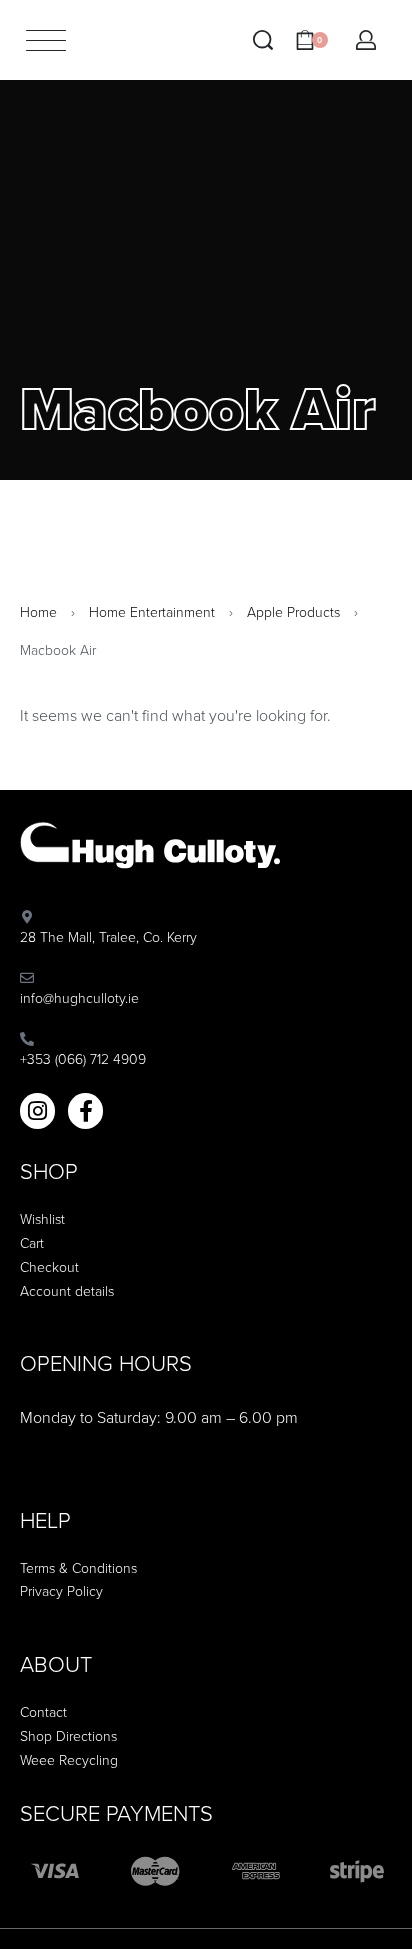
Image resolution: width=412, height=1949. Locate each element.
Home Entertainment (152, 612)
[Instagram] (37, 1110)
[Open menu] (46, 40)
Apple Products (293, 612)
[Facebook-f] (85, 1110)
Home (38, 612)
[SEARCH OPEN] (263, 40)
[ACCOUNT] (366, 40)
